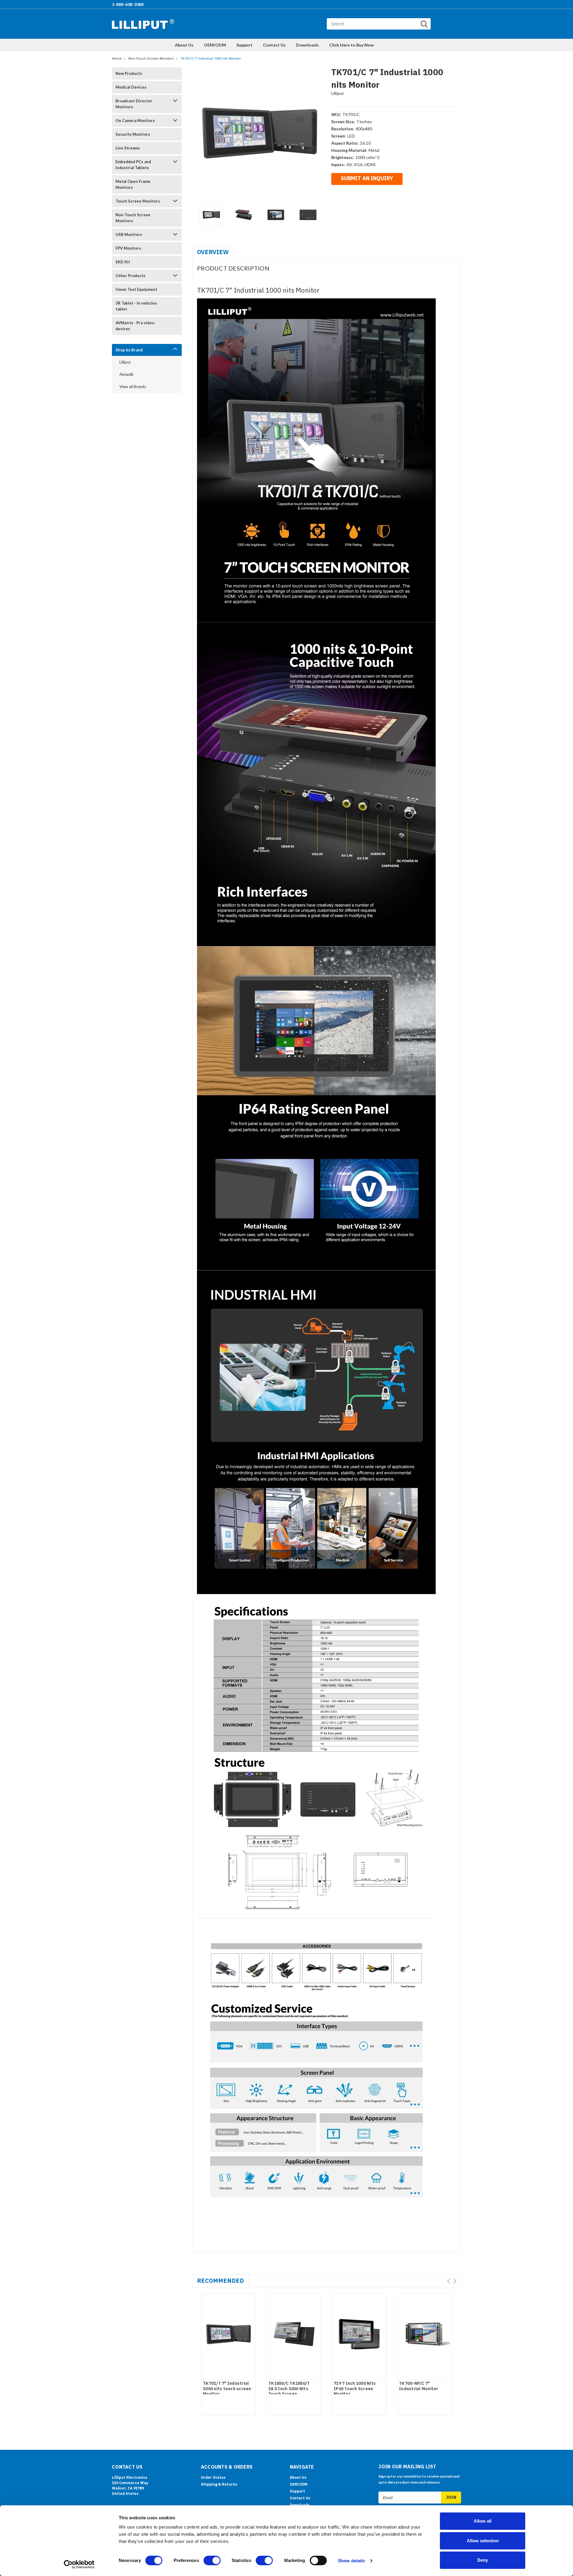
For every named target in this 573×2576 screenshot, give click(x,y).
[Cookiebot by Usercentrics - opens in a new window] (79, 2564)
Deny (483, 2560)
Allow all (483, 2521)
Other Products (130, 276)
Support (244, 45)
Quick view (228, 2332)
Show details (351, 2561)
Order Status (213, 2477)
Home (117, 59)
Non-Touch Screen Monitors (151, 59)
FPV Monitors (128, 248)
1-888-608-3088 (128, 4)
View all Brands (133, 387)
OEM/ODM (215, 45)
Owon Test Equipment (136, 289)
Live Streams (128, 148)
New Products (129, 73)
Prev (449, 2281)
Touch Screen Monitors (138, 201)
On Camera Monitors (135, 121)
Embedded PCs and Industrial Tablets (133, 165)
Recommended (220, 2281)
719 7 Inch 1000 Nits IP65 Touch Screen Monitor (355, 2389)
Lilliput (125, 362)
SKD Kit (123, 262)
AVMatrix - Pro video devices (135, 326)
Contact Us (274, 45)
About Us (184, 45)
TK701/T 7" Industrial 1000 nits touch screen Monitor (227, 2389)
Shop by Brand (129, 350)
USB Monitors (129, 234)
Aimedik (127, 374)
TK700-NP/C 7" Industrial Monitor (419, 2386)
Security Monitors (133, 134)
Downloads (307, 45)
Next (319, 133)
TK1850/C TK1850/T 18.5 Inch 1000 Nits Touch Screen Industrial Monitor (289, 2391)
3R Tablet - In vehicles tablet (136, 306)
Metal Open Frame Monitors (133, 184)
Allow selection (483, 2541)
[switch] (212, 2560)
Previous (200, 133)
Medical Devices (131, 87)
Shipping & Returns (219, 2484)
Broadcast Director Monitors (134, 104)
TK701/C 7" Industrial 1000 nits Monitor (211, 59)
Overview (213, 252)
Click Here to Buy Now (351, 45)
